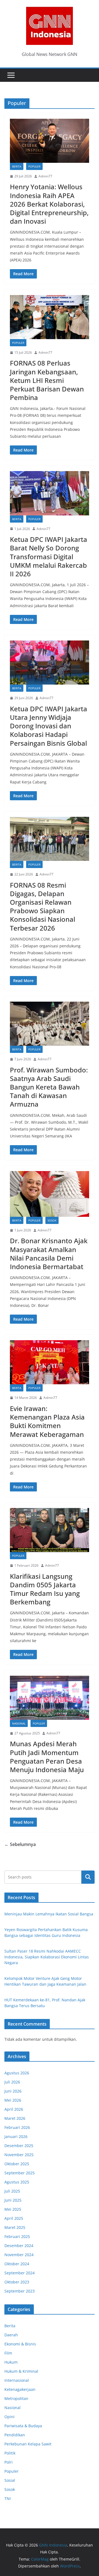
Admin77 (45, 176)
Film (8, 2353)
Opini (9, 2417)
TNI (8, 2498)
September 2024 (20, 2273)
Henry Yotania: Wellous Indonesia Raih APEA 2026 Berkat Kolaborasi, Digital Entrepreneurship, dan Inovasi (49, 204)
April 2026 (14, 2109)
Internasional (17, 2380)
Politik (10, 2453)
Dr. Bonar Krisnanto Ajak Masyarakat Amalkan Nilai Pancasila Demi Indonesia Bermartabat (49, 1254)
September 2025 (20, 2173)
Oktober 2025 (17, 2164)
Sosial (10, 2480)
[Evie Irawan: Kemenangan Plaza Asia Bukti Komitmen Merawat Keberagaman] (50, 1362)
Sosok (52, 1220)
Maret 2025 (15, 2227)
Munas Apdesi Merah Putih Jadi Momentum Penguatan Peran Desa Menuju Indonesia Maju (47, 1757)
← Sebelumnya (20, 1844)
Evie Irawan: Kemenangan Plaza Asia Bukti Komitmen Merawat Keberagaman (47, 1421)
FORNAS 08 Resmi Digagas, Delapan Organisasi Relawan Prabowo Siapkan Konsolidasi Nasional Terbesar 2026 (42, 906)
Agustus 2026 (17, 2073)
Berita (17, 166)
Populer (34, 166)
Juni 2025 (13, 2200)
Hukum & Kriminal (21, 2371)
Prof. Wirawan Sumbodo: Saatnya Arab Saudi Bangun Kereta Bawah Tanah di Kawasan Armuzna (49, 1087)
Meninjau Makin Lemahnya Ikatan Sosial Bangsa (49, 1914)
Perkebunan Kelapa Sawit (28, 2444)
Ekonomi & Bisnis (20, 2344)
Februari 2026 (17, 2127)
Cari (88, 1877)
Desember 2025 (19, 2146)
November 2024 (19, 2255)
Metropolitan (16, 2398)
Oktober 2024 (17, 2264)
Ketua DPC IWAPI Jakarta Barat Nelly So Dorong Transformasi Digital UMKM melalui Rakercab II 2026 (49, 556)
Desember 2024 (19, 2246)
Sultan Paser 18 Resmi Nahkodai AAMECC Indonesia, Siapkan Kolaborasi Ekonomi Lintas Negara (47, 1957)
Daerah (11, 2335)
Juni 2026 (13, 2091)
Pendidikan (15, 2435)
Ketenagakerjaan (20, 2389)
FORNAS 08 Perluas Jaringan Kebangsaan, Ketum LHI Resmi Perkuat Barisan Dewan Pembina (47, 380)
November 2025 (19, 2155)
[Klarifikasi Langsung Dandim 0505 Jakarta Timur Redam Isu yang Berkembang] (50, 1530)
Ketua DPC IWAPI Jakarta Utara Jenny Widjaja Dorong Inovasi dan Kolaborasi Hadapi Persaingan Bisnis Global (49, 726)
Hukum (11, 2362)
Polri (9, 2462)
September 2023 (20, 2291)
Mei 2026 (13, 2100)
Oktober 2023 (17, 2282)
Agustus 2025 (17, 2182)
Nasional (19, 1723)
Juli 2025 (12, 2191)
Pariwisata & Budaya (23, 2426)
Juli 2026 (12, 2082)
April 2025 (14, 2218)
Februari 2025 (17, 2236)
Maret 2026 (15, 2118)
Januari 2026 (16, 2136)
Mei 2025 (13, 2209)
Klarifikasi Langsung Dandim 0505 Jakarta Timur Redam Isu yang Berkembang (45, 1589)
